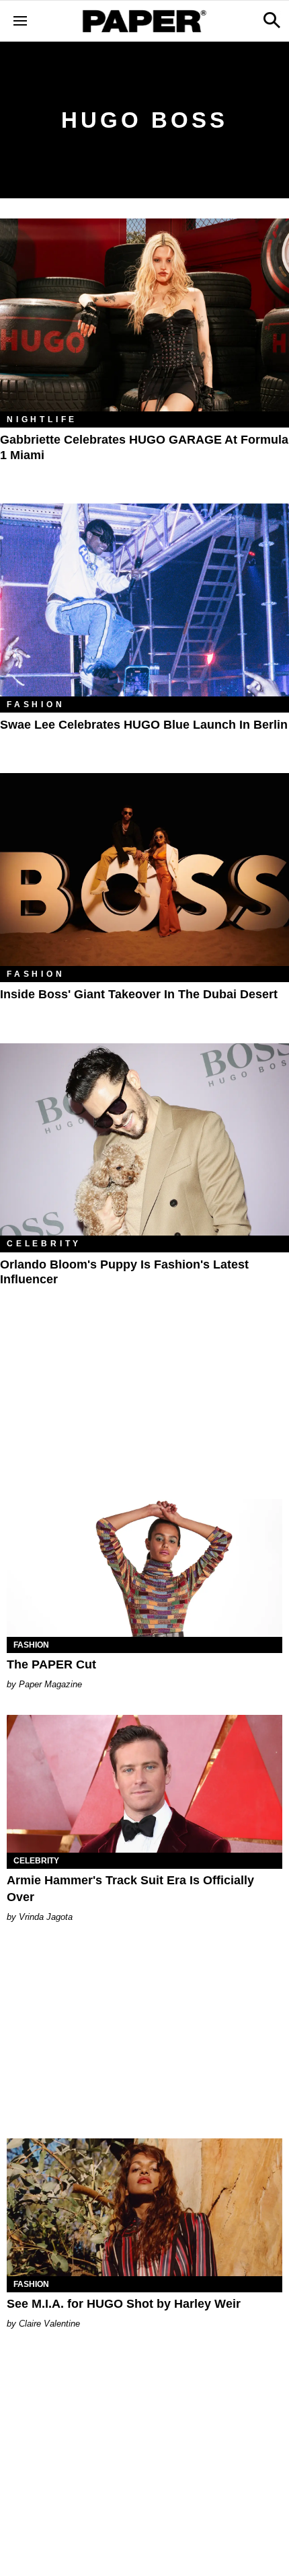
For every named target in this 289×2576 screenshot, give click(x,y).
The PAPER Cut (51, 1664)
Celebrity (44, 1244)
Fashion (36, 705)
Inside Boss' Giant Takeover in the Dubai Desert (139, 994)
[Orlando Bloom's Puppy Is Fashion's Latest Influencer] (144, 1140)
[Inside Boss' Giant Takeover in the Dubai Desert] (144, 870)
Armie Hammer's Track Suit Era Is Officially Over (130, 1889)
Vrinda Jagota (46, 1917)
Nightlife (42, 419)
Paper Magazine (50, 1684)
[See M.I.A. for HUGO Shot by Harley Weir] (144, 2207)
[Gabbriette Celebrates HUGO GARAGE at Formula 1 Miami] (144, 315)
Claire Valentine (49, 2324)
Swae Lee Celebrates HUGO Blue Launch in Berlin (144, 725)
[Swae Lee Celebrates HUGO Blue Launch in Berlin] (144, 600)
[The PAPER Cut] (144, 1568)
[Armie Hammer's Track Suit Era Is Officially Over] (144, 1784)
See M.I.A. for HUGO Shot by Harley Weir (124, 2304)
